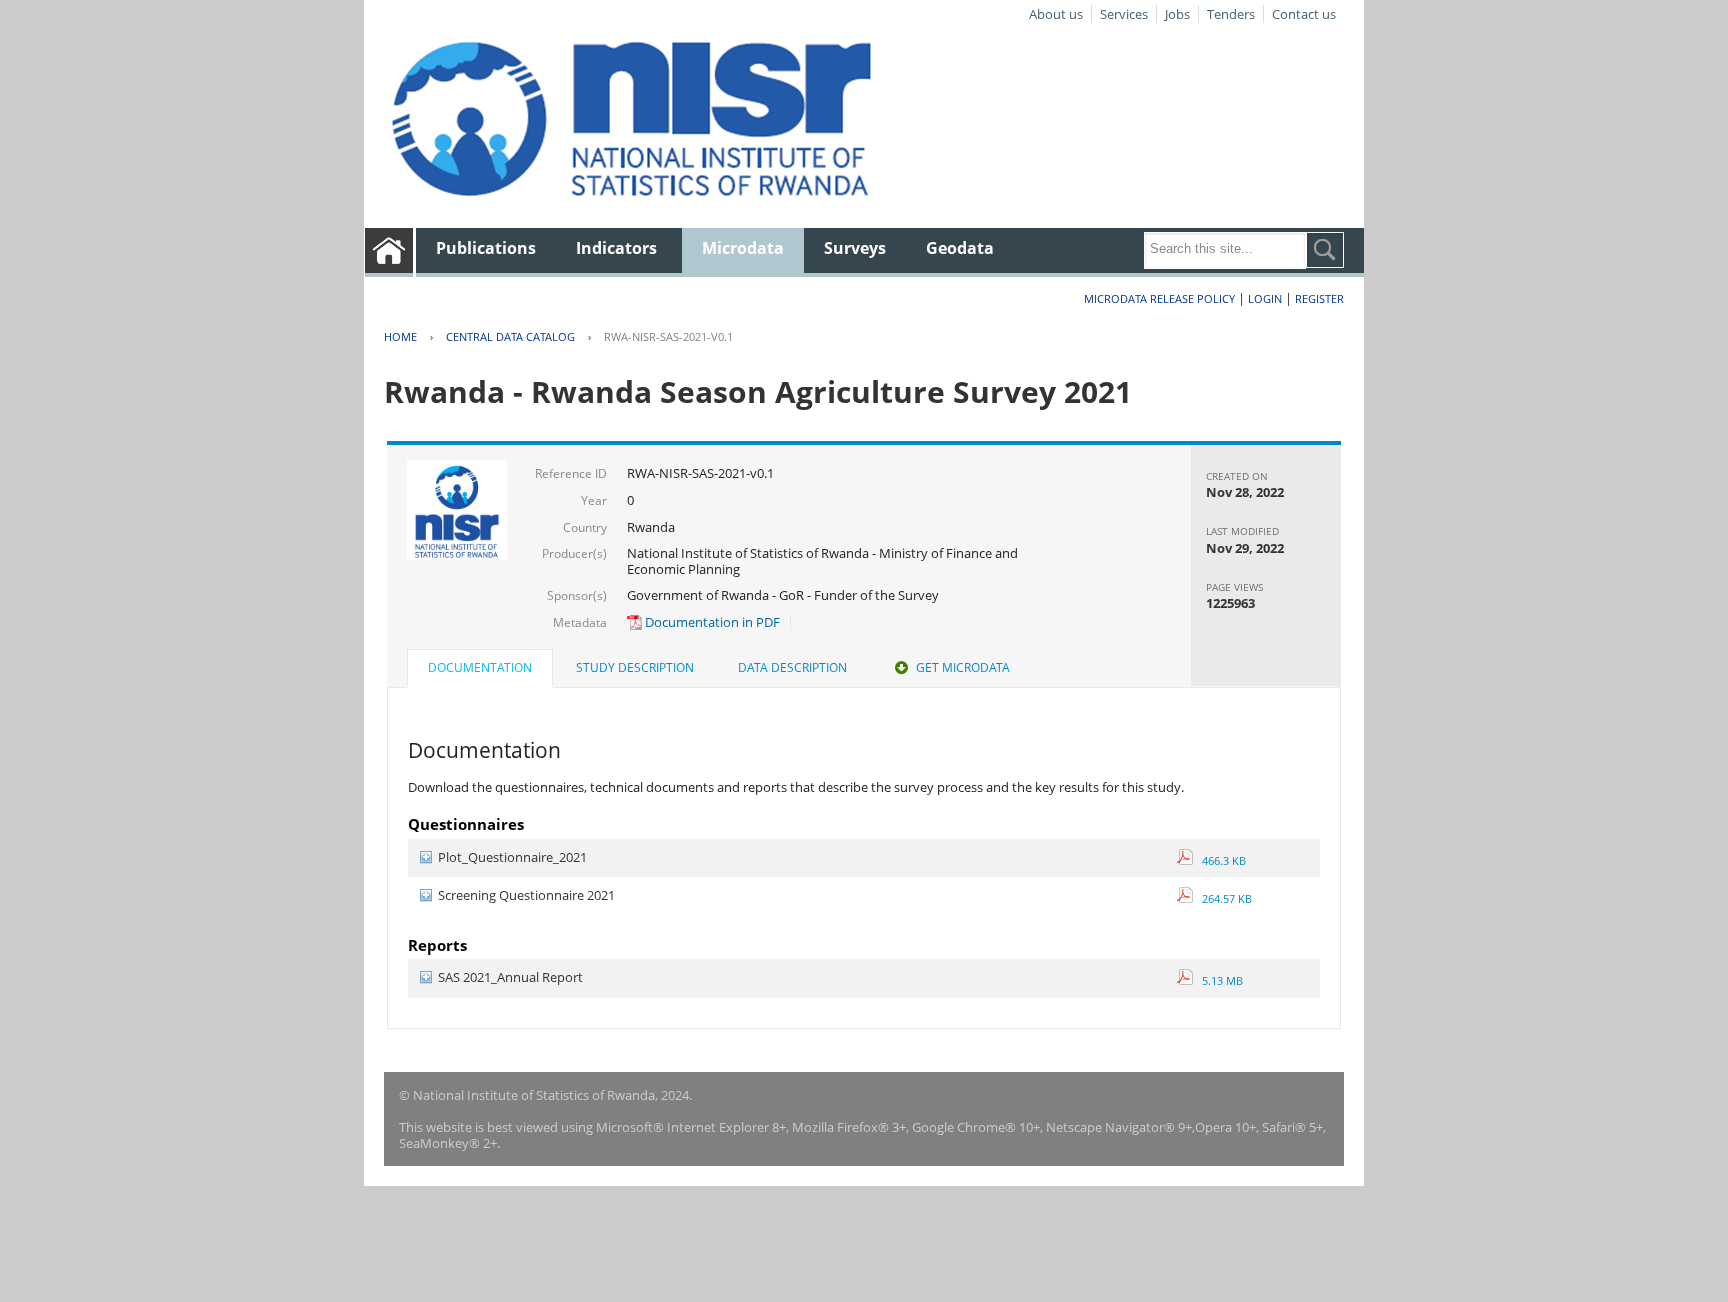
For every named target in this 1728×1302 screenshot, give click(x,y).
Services (1124, 14)
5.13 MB (1218, 980)
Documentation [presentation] (480, 667)
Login (1265, 298)
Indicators (616, 248)
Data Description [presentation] (792, 667)
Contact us (1304, 14)
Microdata (743, 248)
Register (1319, 298)
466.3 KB (1219, 860)
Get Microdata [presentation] (963, 667)
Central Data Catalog (510, 336)
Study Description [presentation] (635, 667)
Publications (486, 248)
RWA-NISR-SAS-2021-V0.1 (668, 336)
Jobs (1177, 14)
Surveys (855, 248)
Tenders (1231, 14)
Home (400, 336)
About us (1056, 14)
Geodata (960, 248)
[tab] (480, 670)
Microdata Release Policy (1159, 298)
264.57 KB (1222, 898)
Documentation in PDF (711, 622)
